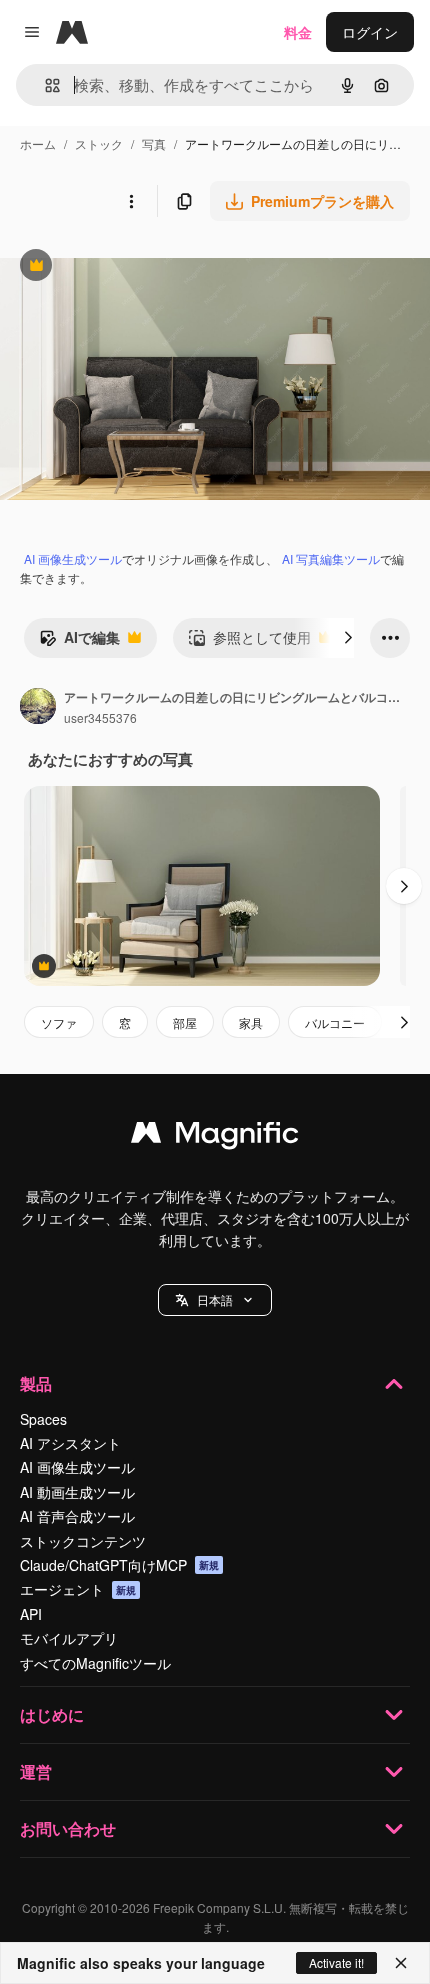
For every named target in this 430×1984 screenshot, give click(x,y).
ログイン (370, 32)
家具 (251, 1022)
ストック (99, 143)
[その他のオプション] (131, 201)
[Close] (401, 1963)
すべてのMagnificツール (95, 1663)
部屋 (185, 1022)
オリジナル (137, 267)
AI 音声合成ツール (77, 1516)
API (31, 1614)
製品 (36, 1383)
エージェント (78, 1589)
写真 (154, 143)
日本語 (215, 1299)
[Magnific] (215, 1137)
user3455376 (100, 717)
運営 (36, 1771)
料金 (298, 32)
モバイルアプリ (69, 1638)
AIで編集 (79, 642)
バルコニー (335, 1022)
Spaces (43, 1419)
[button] (215, 1300)
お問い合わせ (68, 1828)
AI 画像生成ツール (73, 558)
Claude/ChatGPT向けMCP (119, 1565)
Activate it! (336, 1962)
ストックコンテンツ (83, 1541)
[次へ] (348, 638)
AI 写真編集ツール (331, 558)
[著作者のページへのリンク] (38, 708)
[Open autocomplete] (44, 85)
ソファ (59, 1022)
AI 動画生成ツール (77, 1492)
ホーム (38, 143)
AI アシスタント (70, 1443)
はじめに (52, 1714)
